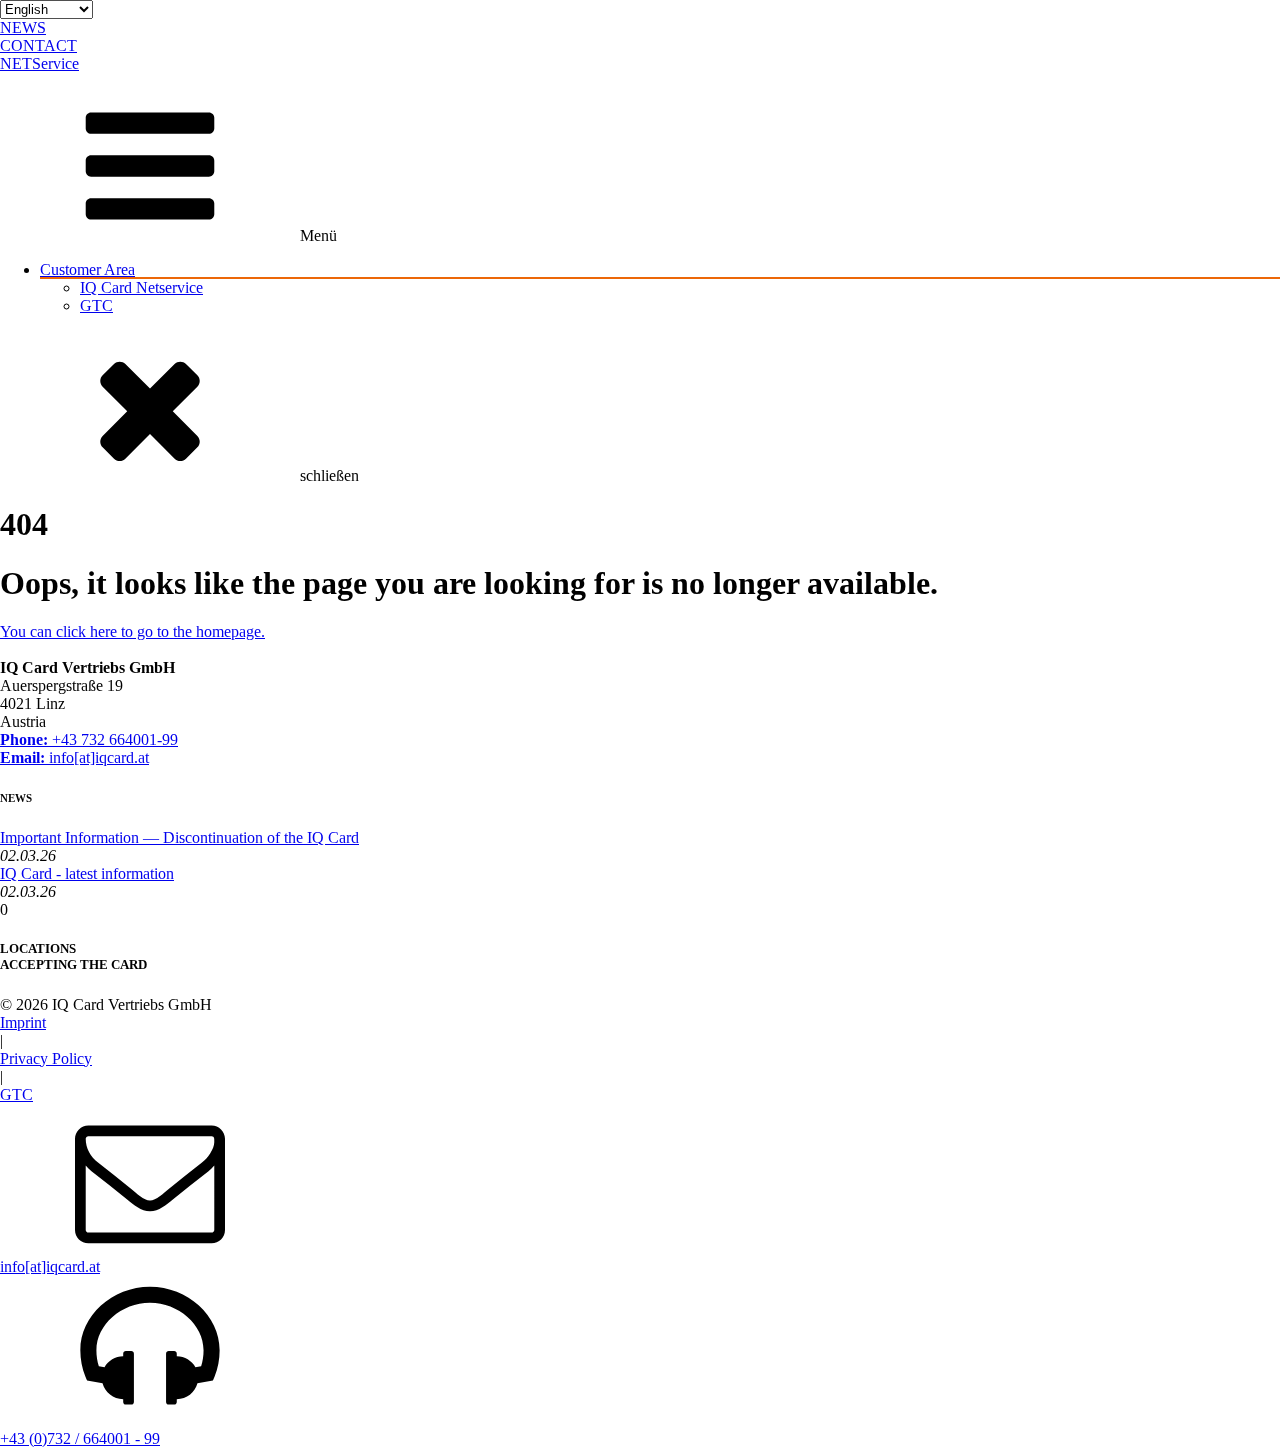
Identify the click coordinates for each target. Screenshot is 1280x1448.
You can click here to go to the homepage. (132, 631)
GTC (96, 305)
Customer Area (87, 269)
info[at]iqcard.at (74, 757)
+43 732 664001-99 (89, 739)
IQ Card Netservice (141, 287)
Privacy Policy (46, 1058)
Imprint (23, 1022)
